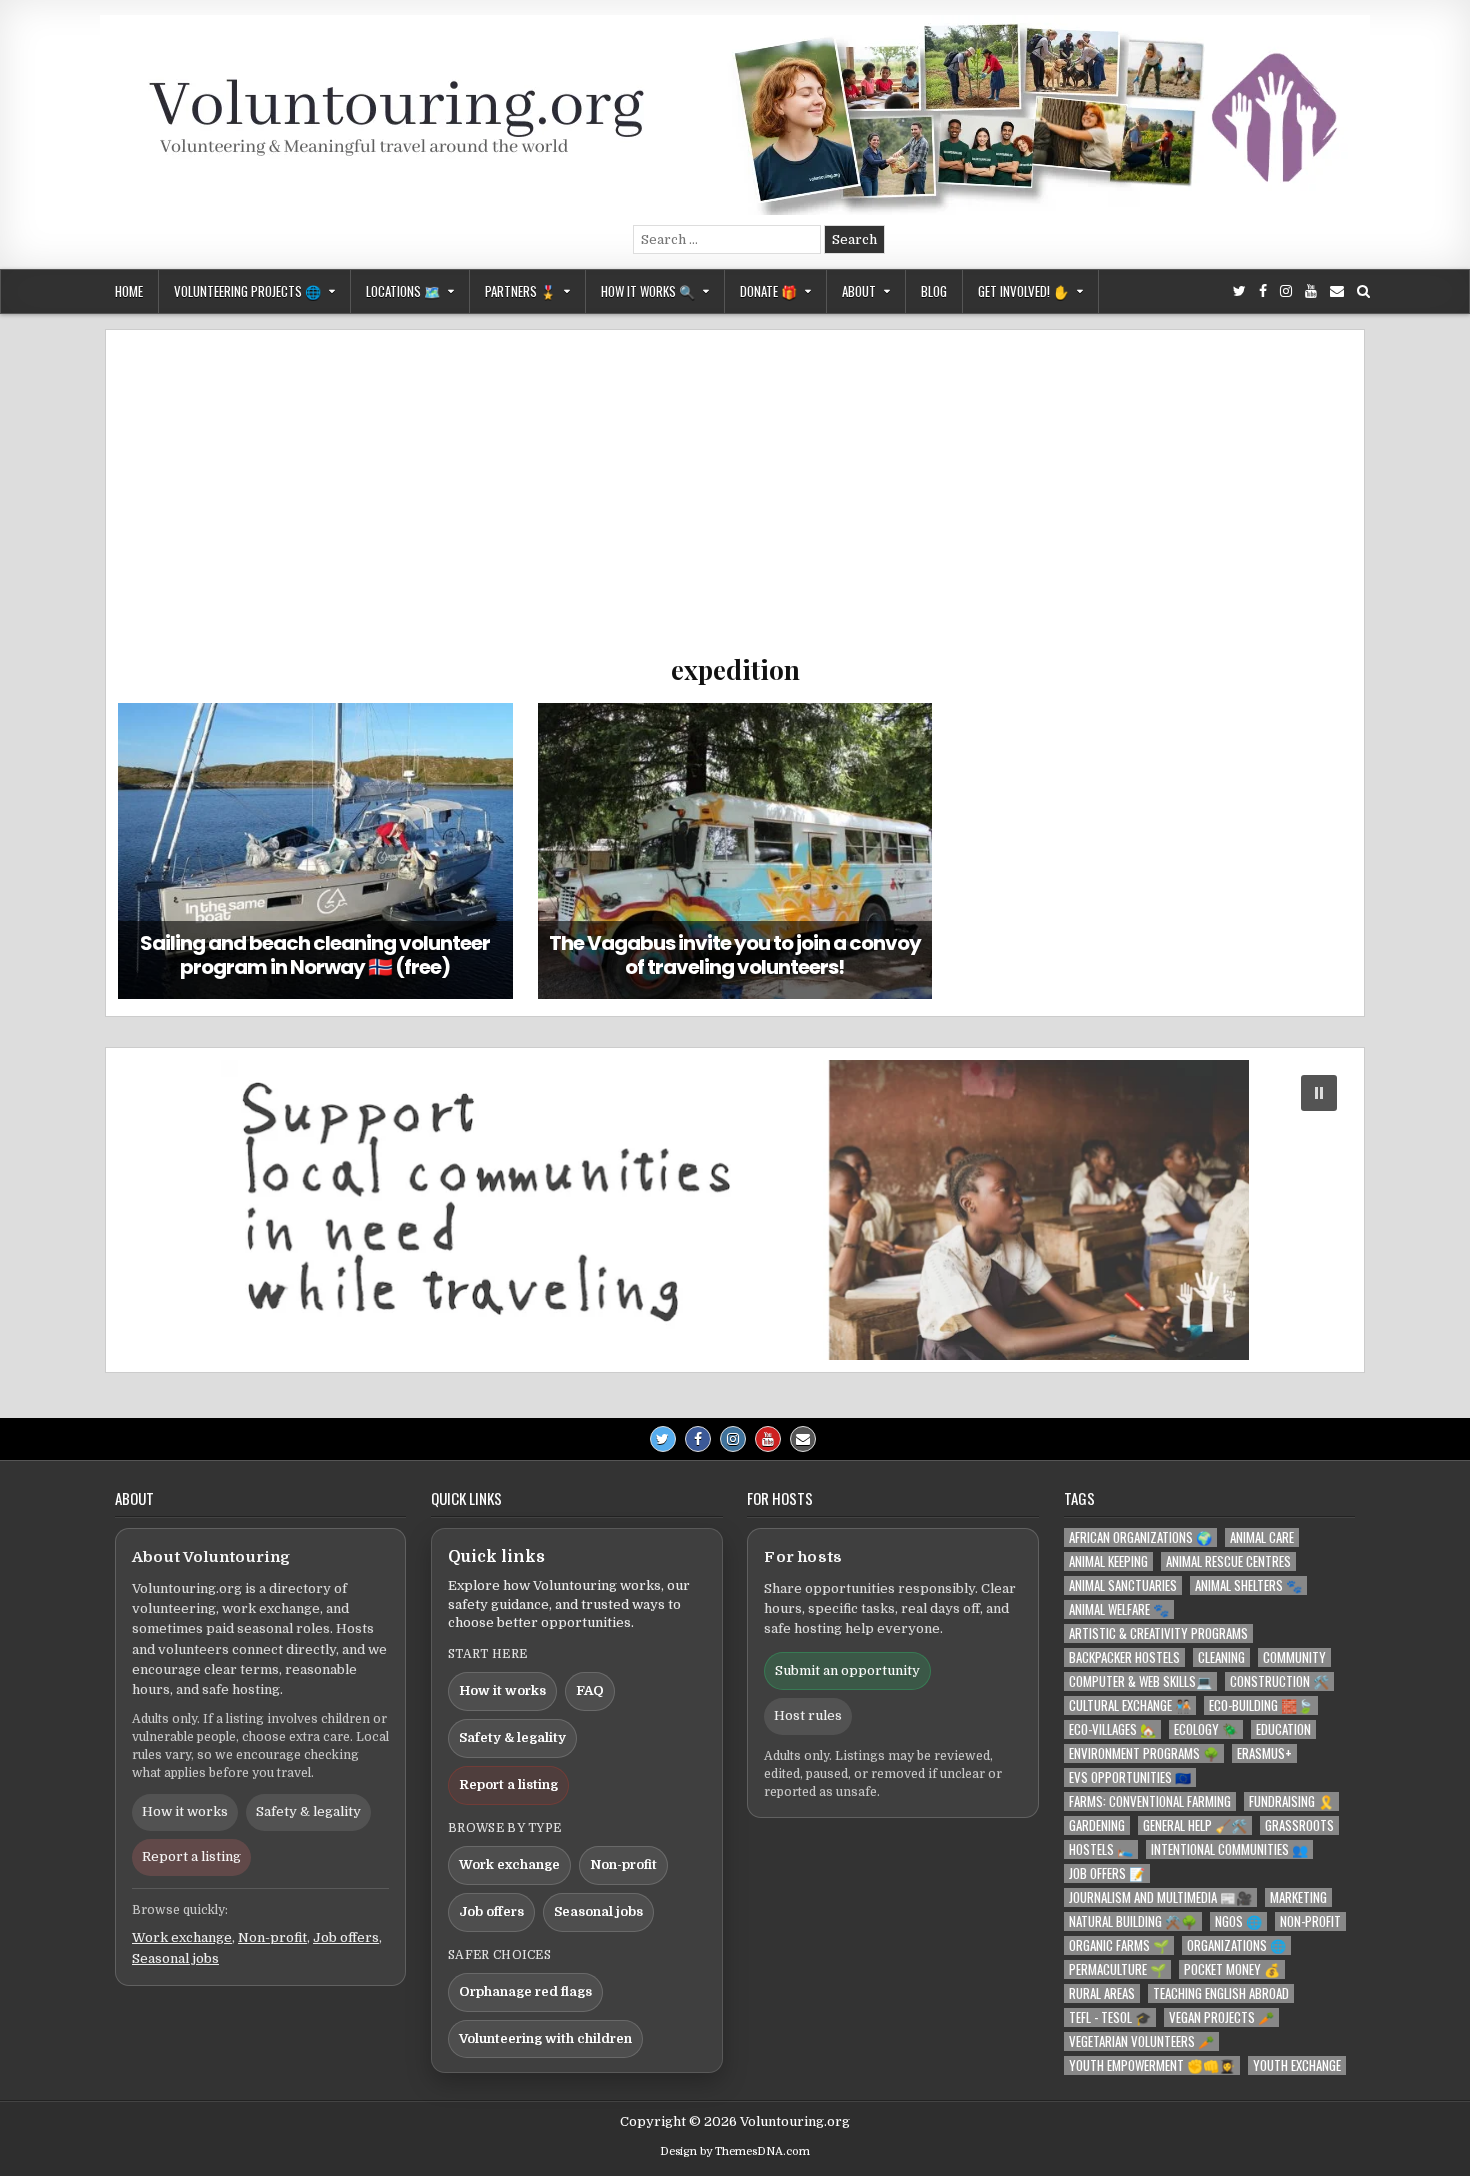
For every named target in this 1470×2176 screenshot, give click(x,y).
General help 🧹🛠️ (1195, 1825)
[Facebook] (1263, 291)
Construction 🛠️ (1279, 1681)
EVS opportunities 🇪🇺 (1130, 1777)
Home (129, 291)
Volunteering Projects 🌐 (247, 291)
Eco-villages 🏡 (1112, 1729)
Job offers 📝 (1107, 1873)
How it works (185, 1811)
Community (1294, 1657)
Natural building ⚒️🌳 (1133, 1921)
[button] (735, 1210)
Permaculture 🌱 (1117, 1969)
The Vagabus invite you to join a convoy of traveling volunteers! (735, 955)
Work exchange (182, 1937)
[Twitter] (1239, 291)
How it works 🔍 (648, 291)
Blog (934, 291)
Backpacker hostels (1124, 1657)
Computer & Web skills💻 (1140, 1681)
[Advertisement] (735, 502)
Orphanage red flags (525, 1991)
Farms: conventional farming (1150, 1801)
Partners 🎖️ (520, 291)
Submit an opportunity (847, 1670)
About (859, 291)
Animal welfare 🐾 (1119, 1609)
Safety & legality (308, 1811)
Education (1283, 1729)
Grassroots (1299, 1825)
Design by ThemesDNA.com (735, 2151)
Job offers (346, 1937)
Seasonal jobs (175, 1958)
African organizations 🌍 (1140, 1537)
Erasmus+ (1264, 1753)
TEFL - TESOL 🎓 (1110, 2017)
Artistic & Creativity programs (1158, 1633)
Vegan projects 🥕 (1221, 2017)
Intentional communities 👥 (1229, 1849)
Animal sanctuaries (1123, 1585)
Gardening (1097, 1825)
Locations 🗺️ (403, 291)
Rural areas (1102, 1993)
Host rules (808, 1715)
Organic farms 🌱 (1119, 1945)
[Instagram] (1286, 291)
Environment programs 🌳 (1144, 1753)
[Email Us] (1337, 291)
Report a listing (191, 1856)
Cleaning (1221, 1657)
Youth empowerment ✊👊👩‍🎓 (1152, 2065)
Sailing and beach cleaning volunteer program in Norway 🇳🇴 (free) (315, 955)
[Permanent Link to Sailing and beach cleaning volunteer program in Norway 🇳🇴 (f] (315, 851)
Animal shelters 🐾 (1248, 1585)
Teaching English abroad (1221, 1993)
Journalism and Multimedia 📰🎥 (1160, 1897)
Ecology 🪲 (1206, 1729)
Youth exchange (1297, 2065)
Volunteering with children (545, 2038)
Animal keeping (1108, 1561)
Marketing (1298, 1897)
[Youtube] (1311, 291)
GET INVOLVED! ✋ (1023, 291)
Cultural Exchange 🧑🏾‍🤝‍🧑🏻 (1130, 1705)
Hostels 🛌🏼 (1101, 1849)
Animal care (1262, 1537)
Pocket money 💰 (1232, 1969)
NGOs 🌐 (1238, 1921)
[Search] (1363, 291)
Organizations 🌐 (1236, 1945)
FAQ (590, 1690)
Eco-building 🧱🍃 (1261, 1705)
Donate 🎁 (768, 291)
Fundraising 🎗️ (1291, 1801)
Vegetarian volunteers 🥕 (1141, 2041)
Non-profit (272, 1937)
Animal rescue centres (1228, 1561)
